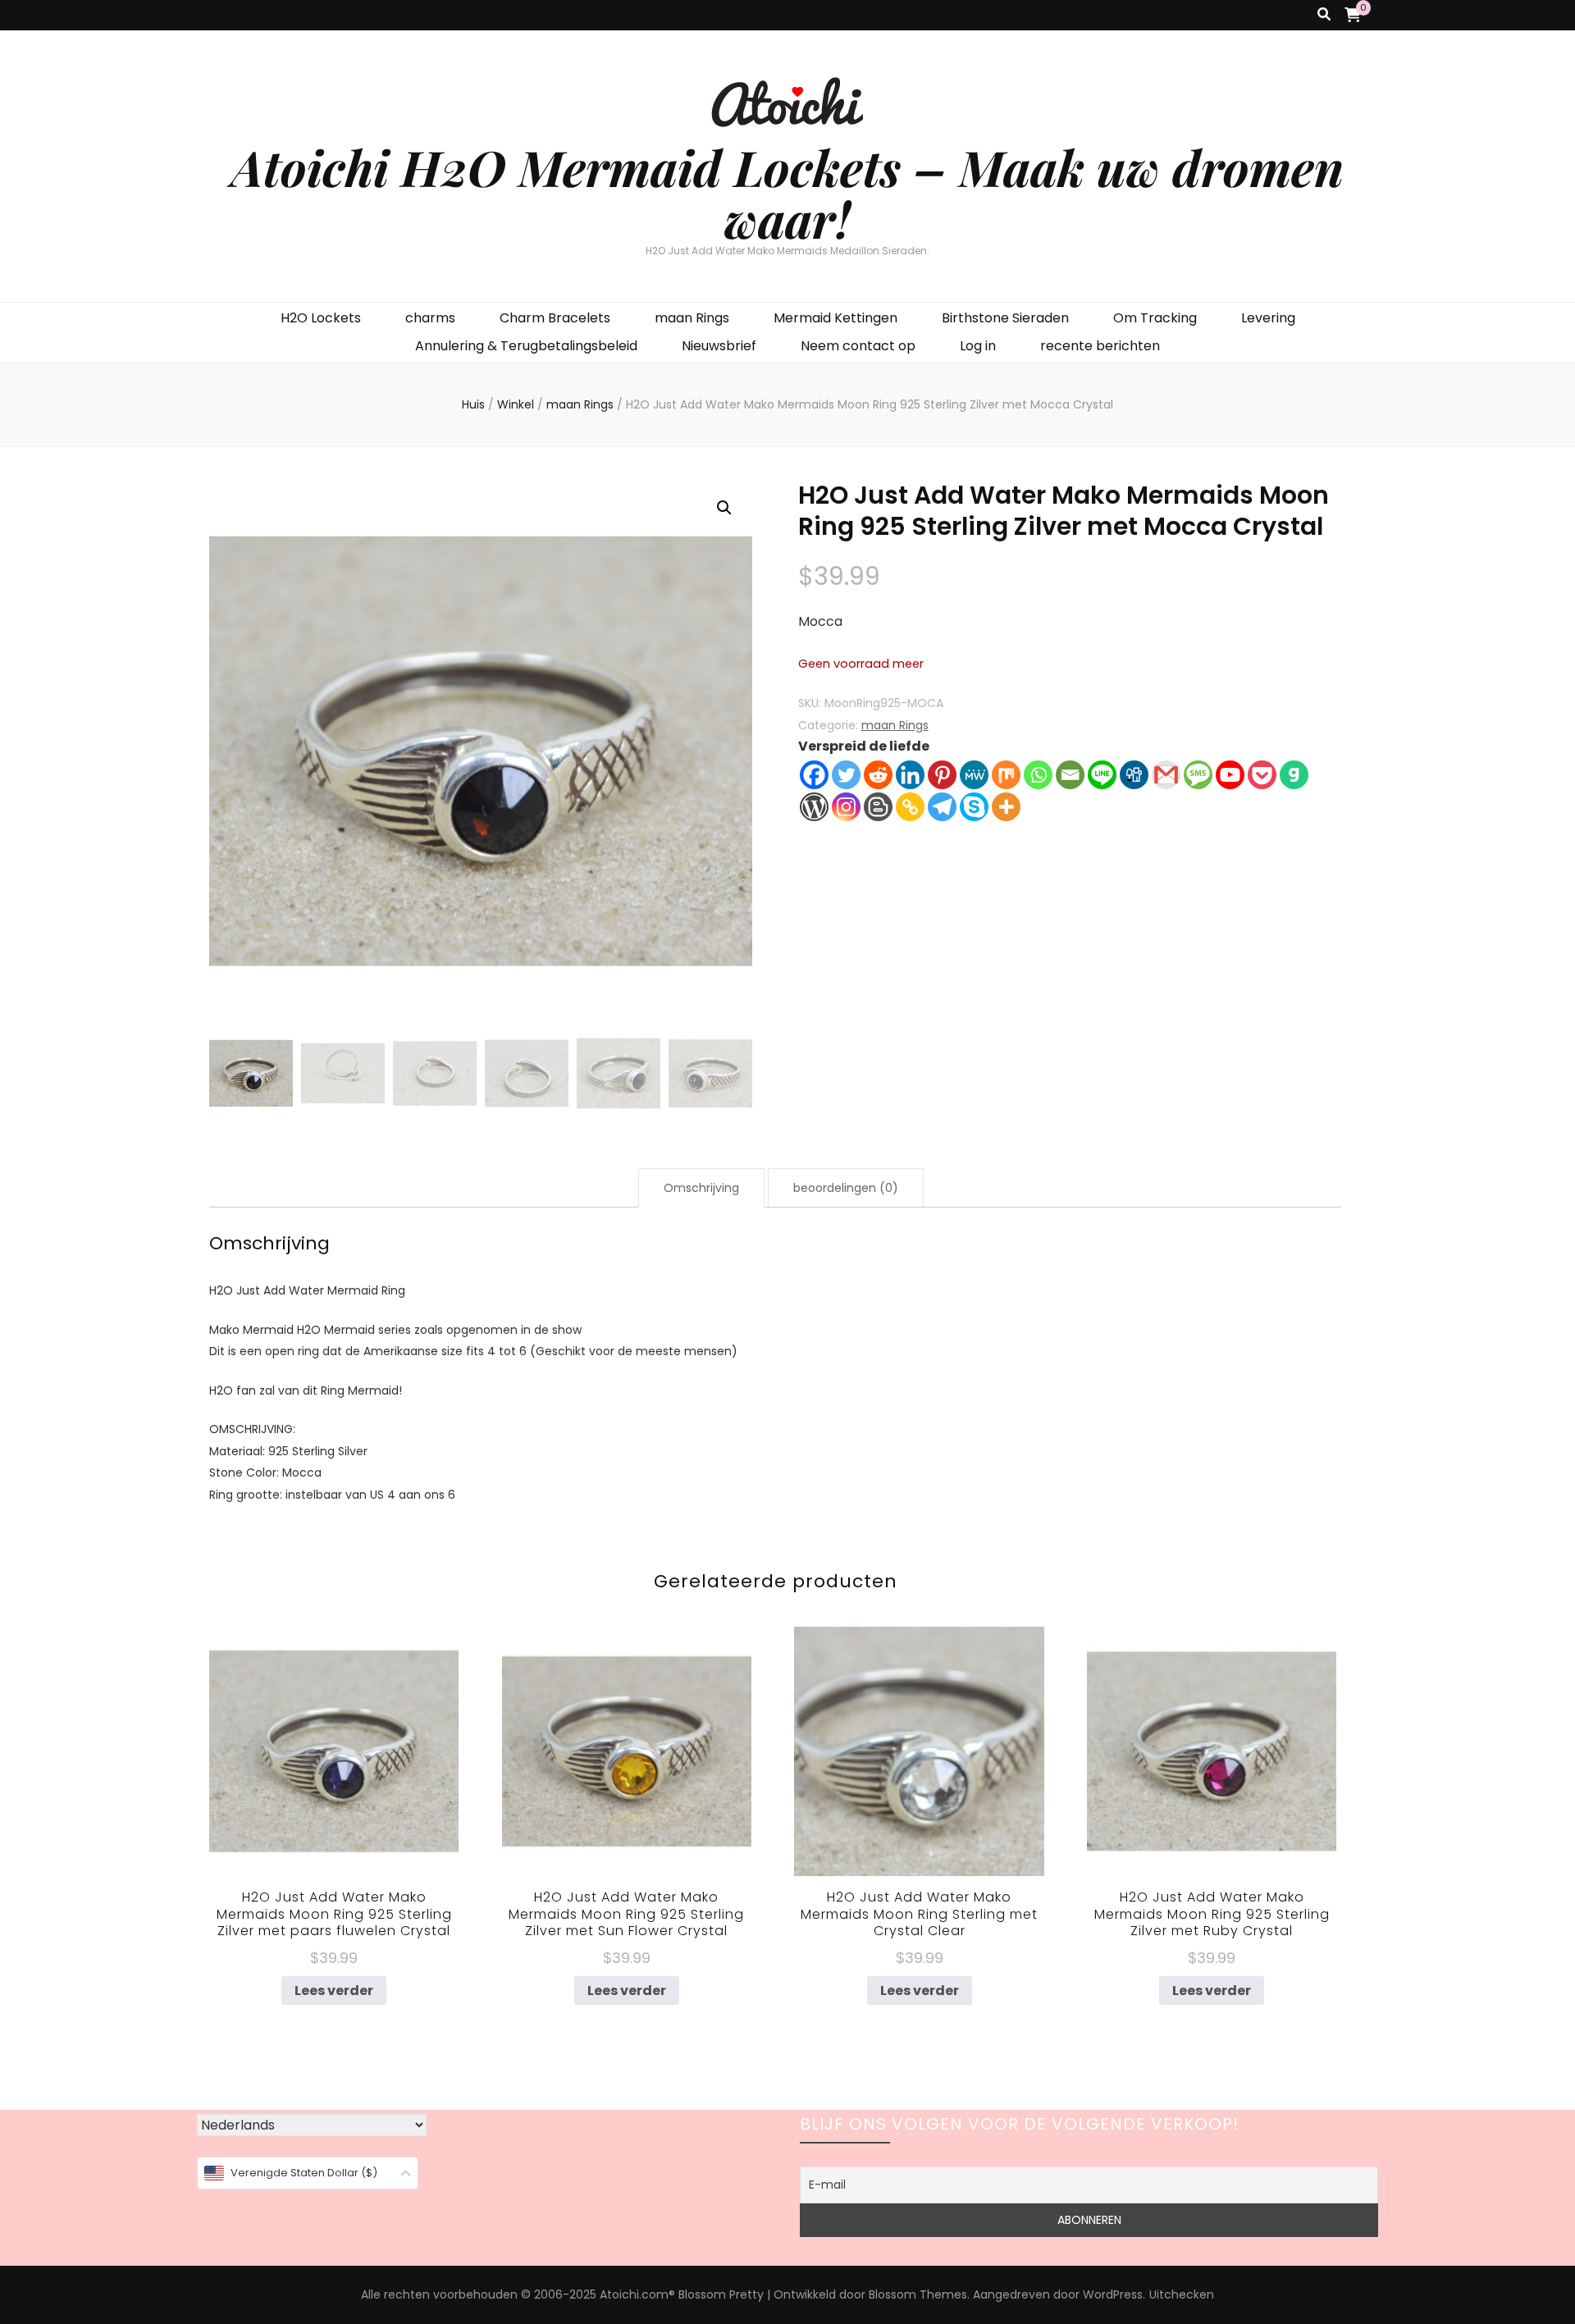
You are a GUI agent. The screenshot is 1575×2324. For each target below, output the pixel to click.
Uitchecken (1182, 2294)
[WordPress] (814, 807)
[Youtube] (1230, 775)
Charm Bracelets (555, 318)
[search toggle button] (1324, 15)
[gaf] (1294, 775)
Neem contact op (858, 346)
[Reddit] (878, 775)
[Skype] (974, 807)
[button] (724, 508)
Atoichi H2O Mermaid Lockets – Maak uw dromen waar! (787, 192)
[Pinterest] (942, 775)
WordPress (1113, 2294)
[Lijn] (1102, 775)
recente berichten (1100, 346)
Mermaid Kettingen (835, 318)
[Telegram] (942, 807)
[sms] (1198, 775)
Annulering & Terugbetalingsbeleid (526, 346)
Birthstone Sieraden (1005, 318)
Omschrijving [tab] (701, 1188)
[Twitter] (846, 775)
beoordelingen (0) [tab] (846, 1188)
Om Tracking (1155, 318)
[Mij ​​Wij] (974, 775)
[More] (1006, 807)
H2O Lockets (321, 318)
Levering (1268, 318)
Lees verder (334, 1991)
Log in (978, 346)
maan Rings (692, 318)
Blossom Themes (918, 2294)
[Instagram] (846, 807)
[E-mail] (1070, 775)
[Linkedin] (910, 775)
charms (430, 318)
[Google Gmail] (1166, 775)
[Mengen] (1006, 775)
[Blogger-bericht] (878, 807)
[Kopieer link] (910, 807)
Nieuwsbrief (719, 346)
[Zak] (1262, 775)
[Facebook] (814, 775)
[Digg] (1134, 775)
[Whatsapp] (1038, 775)
